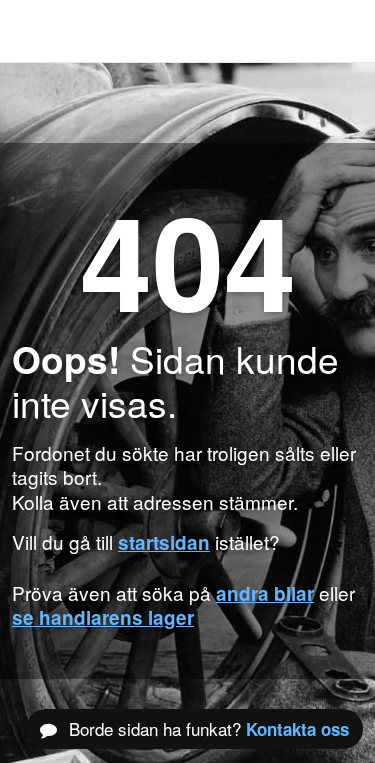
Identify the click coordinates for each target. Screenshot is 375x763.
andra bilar (265, 593)
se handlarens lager (103, 617)
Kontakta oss (297, 729)
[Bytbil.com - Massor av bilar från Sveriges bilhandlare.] (45, 31)
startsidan (164, 542)
